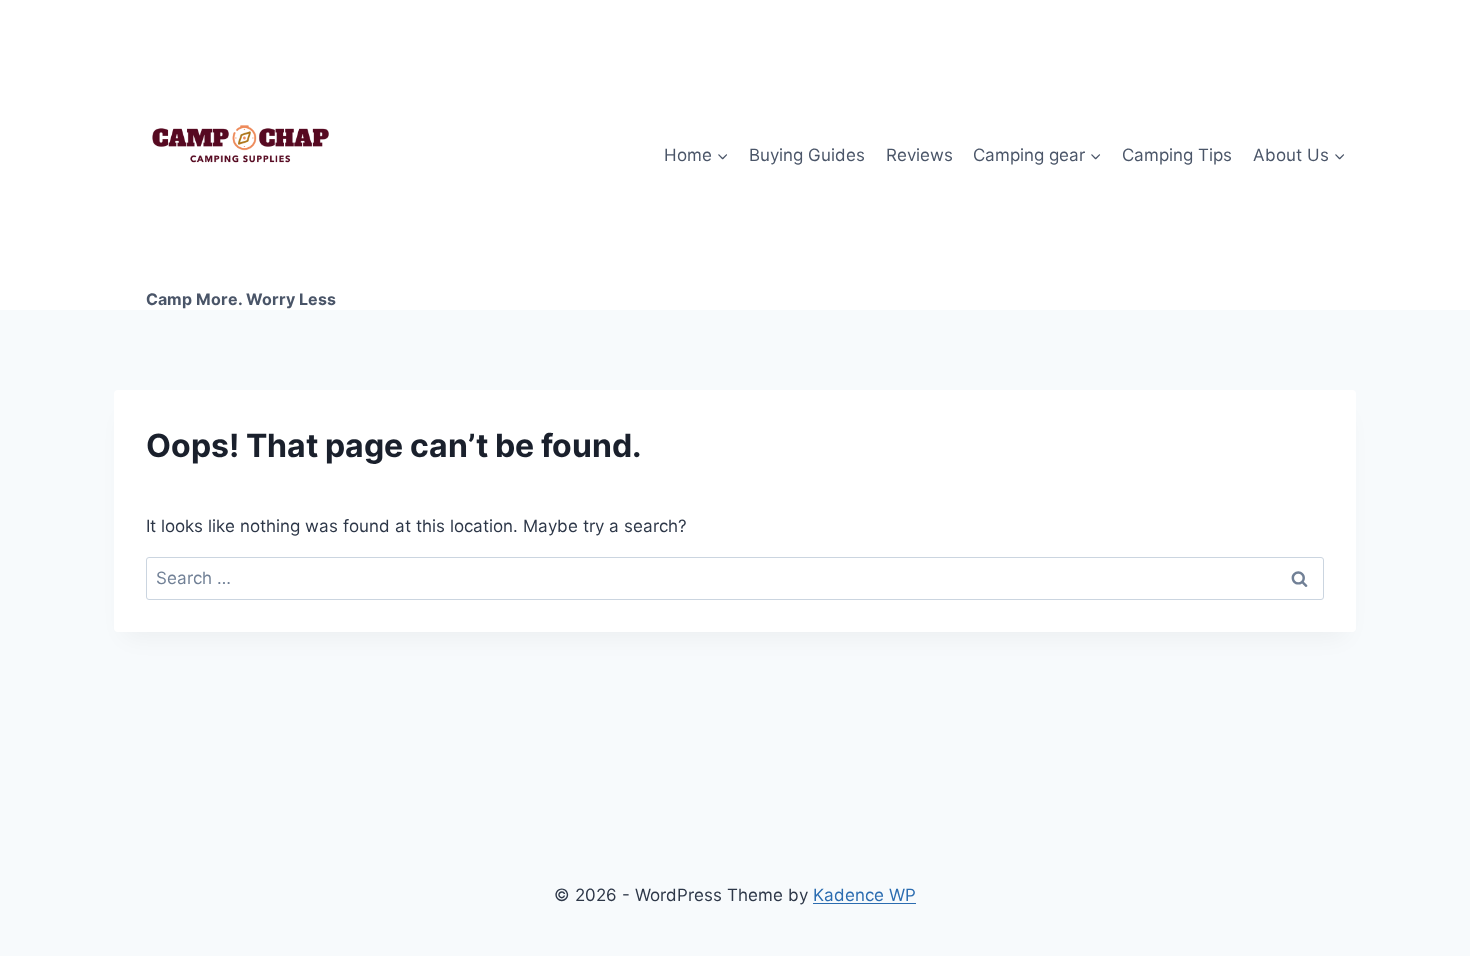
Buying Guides (807, 155)
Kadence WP (864, 895)
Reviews (919, 155)
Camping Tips (1177, 155)
